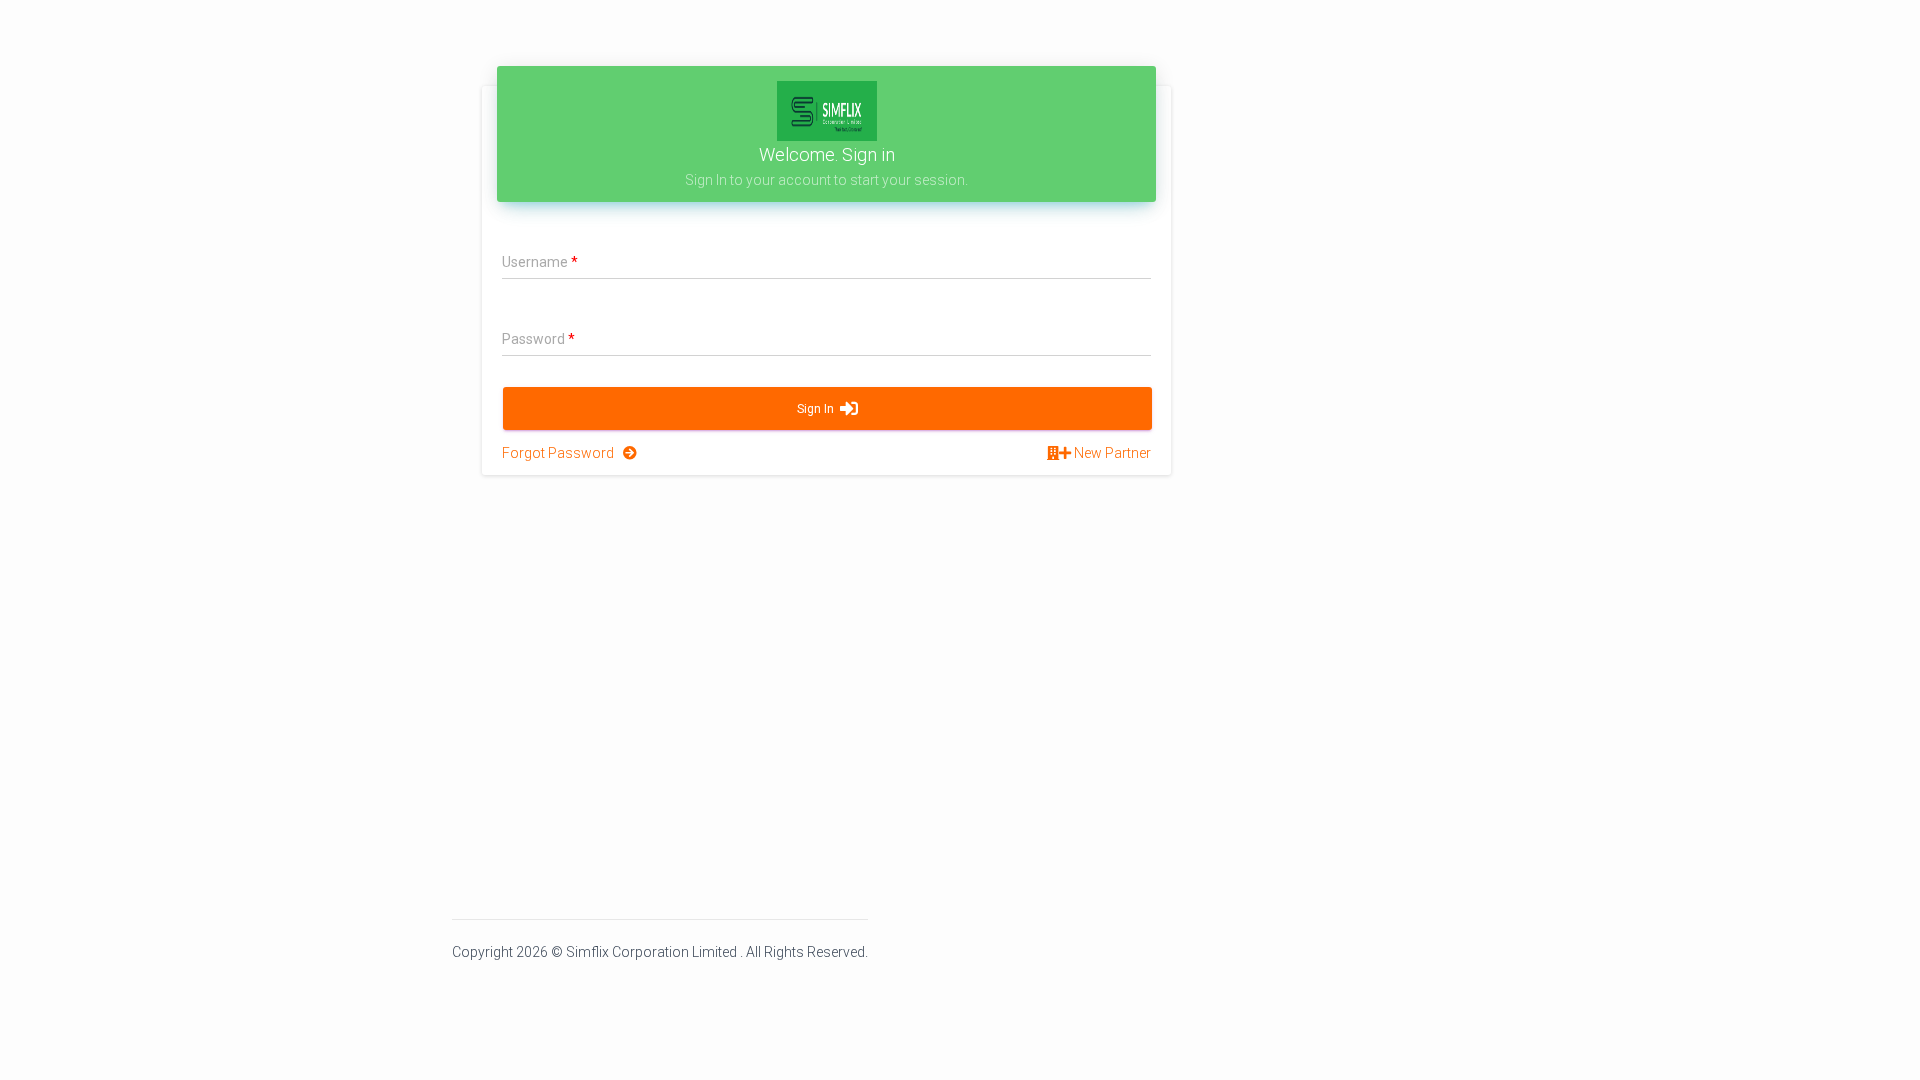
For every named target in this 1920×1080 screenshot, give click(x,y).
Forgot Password (562, 453)
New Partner (1111, 453)
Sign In (818, 409)
